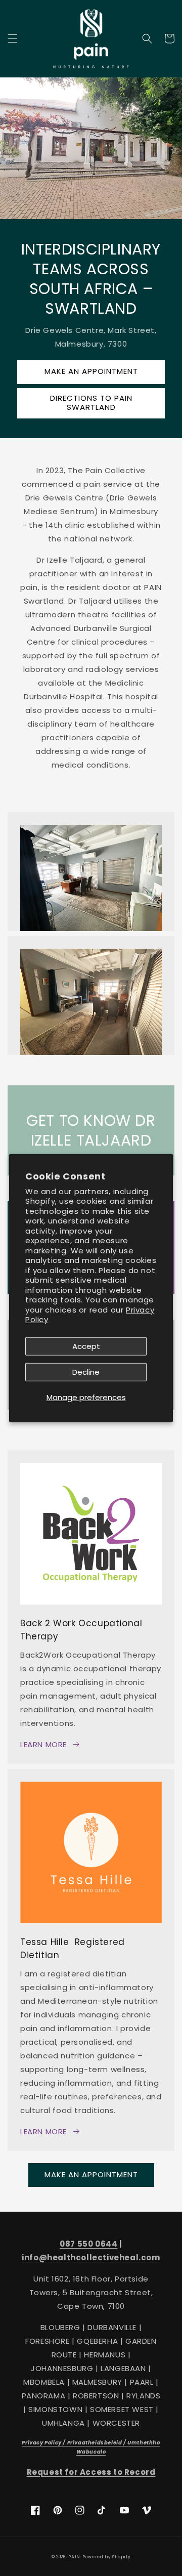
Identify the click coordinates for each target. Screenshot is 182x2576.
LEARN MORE (43, 1744)
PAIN (74, 2557)
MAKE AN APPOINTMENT (91, 371)
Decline (86, 1372)
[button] (13, 38)
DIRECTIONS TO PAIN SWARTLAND (91, 403)
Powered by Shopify (107, 2557)
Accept (86, 1346)
